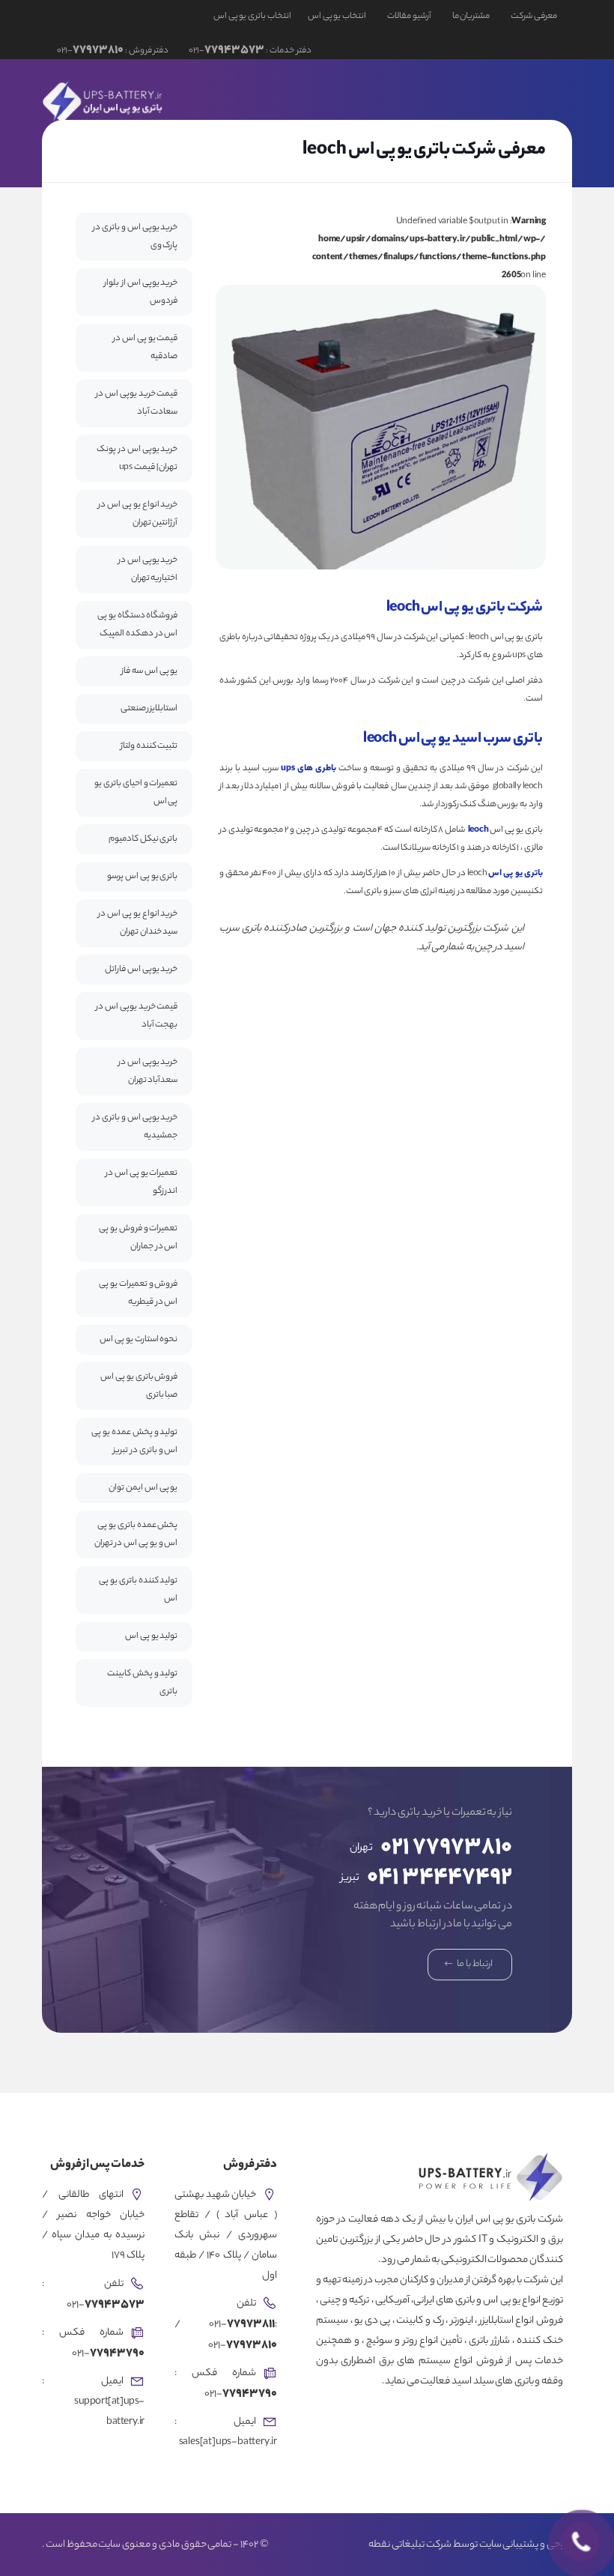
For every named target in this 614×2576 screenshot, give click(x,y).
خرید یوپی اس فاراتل (141, 970)
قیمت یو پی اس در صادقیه (145, 348)
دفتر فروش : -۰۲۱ (113, 51)
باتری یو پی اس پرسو (142, 877)
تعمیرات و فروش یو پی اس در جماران (138, 1238)
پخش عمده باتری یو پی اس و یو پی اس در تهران (136, 1535)
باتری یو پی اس (515, 874)
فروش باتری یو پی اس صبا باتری (139, 1386)
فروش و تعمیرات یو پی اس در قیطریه (138, 1293)
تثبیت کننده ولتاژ (149, 746)
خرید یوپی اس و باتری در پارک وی (135, 237)
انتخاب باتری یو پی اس (252, 16)
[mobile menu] (70, 100)
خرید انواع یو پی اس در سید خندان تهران (138, 923)
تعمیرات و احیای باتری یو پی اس (136, 793)
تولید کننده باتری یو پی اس (138, 1590)
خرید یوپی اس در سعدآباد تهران (148, 1071)
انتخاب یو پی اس (337, 16)
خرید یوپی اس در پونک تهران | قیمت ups (137, 459)
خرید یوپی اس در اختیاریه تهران (148, 569)
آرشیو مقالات (409, 16)
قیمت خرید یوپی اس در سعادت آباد (137, 403)
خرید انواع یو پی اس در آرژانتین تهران (138, 514)
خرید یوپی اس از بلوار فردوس (141, 292)
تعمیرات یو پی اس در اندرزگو (142, 1182)
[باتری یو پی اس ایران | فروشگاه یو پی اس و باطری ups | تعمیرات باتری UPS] (104, 100)
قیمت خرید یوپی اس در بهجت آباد (137, 1016)
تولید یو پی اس (151, 1636)
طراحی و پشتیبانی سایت (526, 2545)
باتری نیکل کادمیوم (143, 839)
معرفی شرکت (534, 16)
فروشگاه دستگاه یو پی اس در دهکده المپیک (137, 625)
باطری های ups (308, 769)
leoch (478, 830)
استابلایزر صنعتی (149, 709)
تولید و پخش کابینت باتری (142, 1683)
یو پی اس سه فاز (149, 671)
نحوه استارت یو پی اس (139, 1340)
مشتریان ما (471, 16)
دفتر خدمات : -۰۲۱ (249, 51)
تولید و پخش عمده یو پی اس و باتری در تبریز (134, 1442)
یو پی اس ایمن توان (143, 1488)
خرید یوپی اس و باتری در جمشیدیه (135, 1127)
